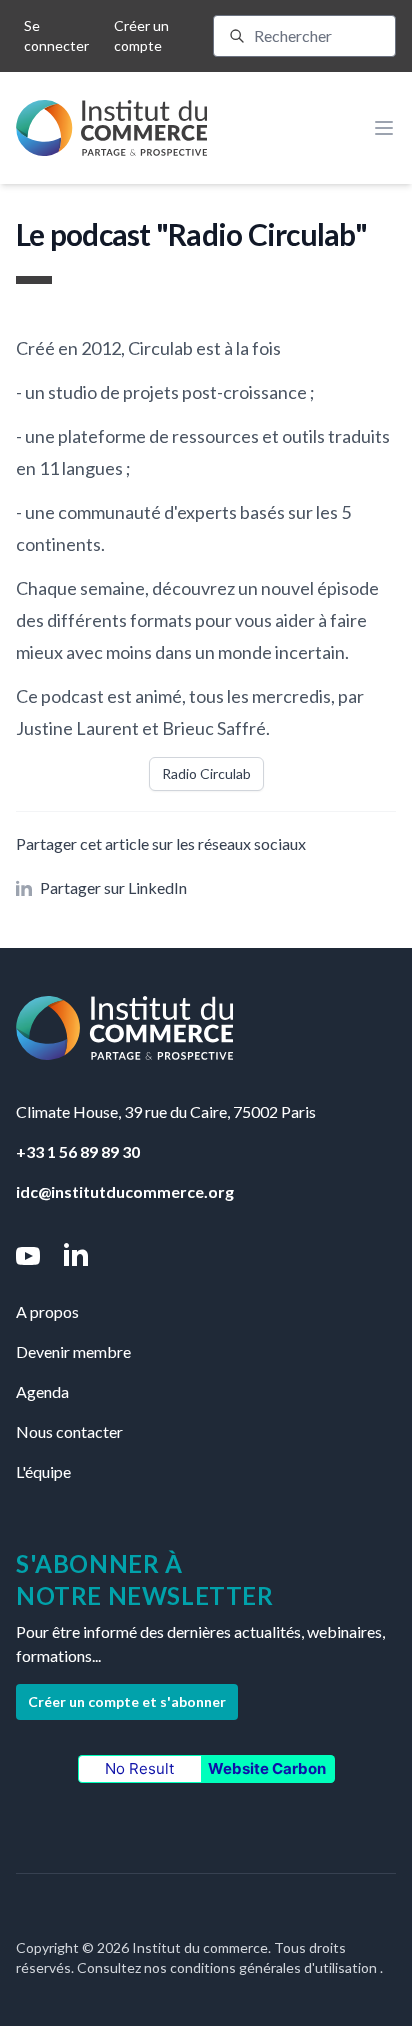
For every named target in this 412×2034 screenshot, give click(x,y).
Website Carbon (267, 1768)
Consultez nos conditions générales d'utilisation (228, 1967)
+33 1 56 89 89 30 (78, 1151)
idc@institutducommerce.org (125, 1191)
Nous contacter (69, 1431)
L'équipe (43, 1471)
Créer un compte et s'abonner (127, 1701)
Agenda (42, 1391)
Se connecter (56, 35)
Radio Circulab (206, 773)
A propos (47, 1311)
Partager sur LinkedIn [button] (113, 887)
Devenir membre (73, 1351)
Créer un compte (141, 35)
